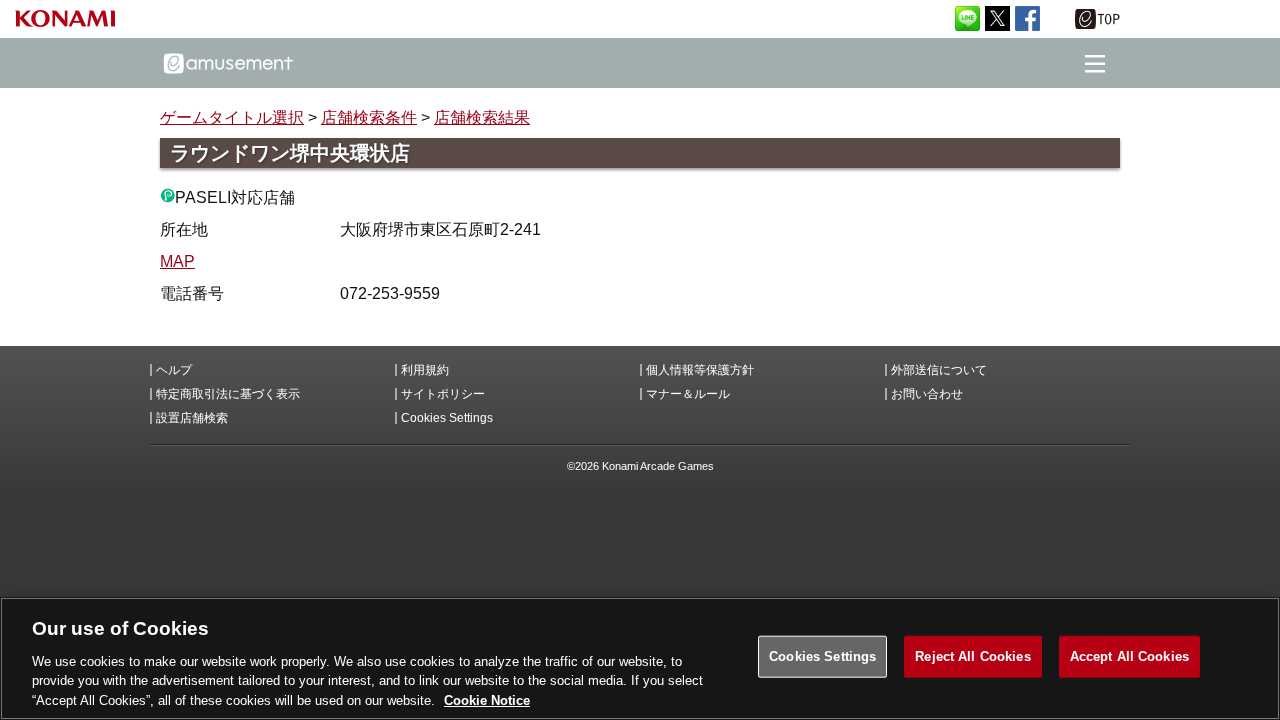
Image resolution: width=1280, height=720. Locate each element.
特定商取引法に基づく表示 (228, 394)
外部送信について (939, 370)
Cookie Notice (487, 699)
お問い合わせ (927, 394)
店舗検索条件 (369, 117)
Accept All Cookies (1129, 656)
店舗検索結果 (482, 117)
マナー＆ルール (688, 394)
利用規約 (425, 370)
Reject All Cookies (972, 656)
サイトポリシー (443, 394)
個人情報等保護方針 (700, 370)
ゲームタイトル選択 (232, 117)
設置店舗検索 (192, 418)
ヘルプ (174, 370)
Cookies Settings (822, 656)
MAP (177, 261)
